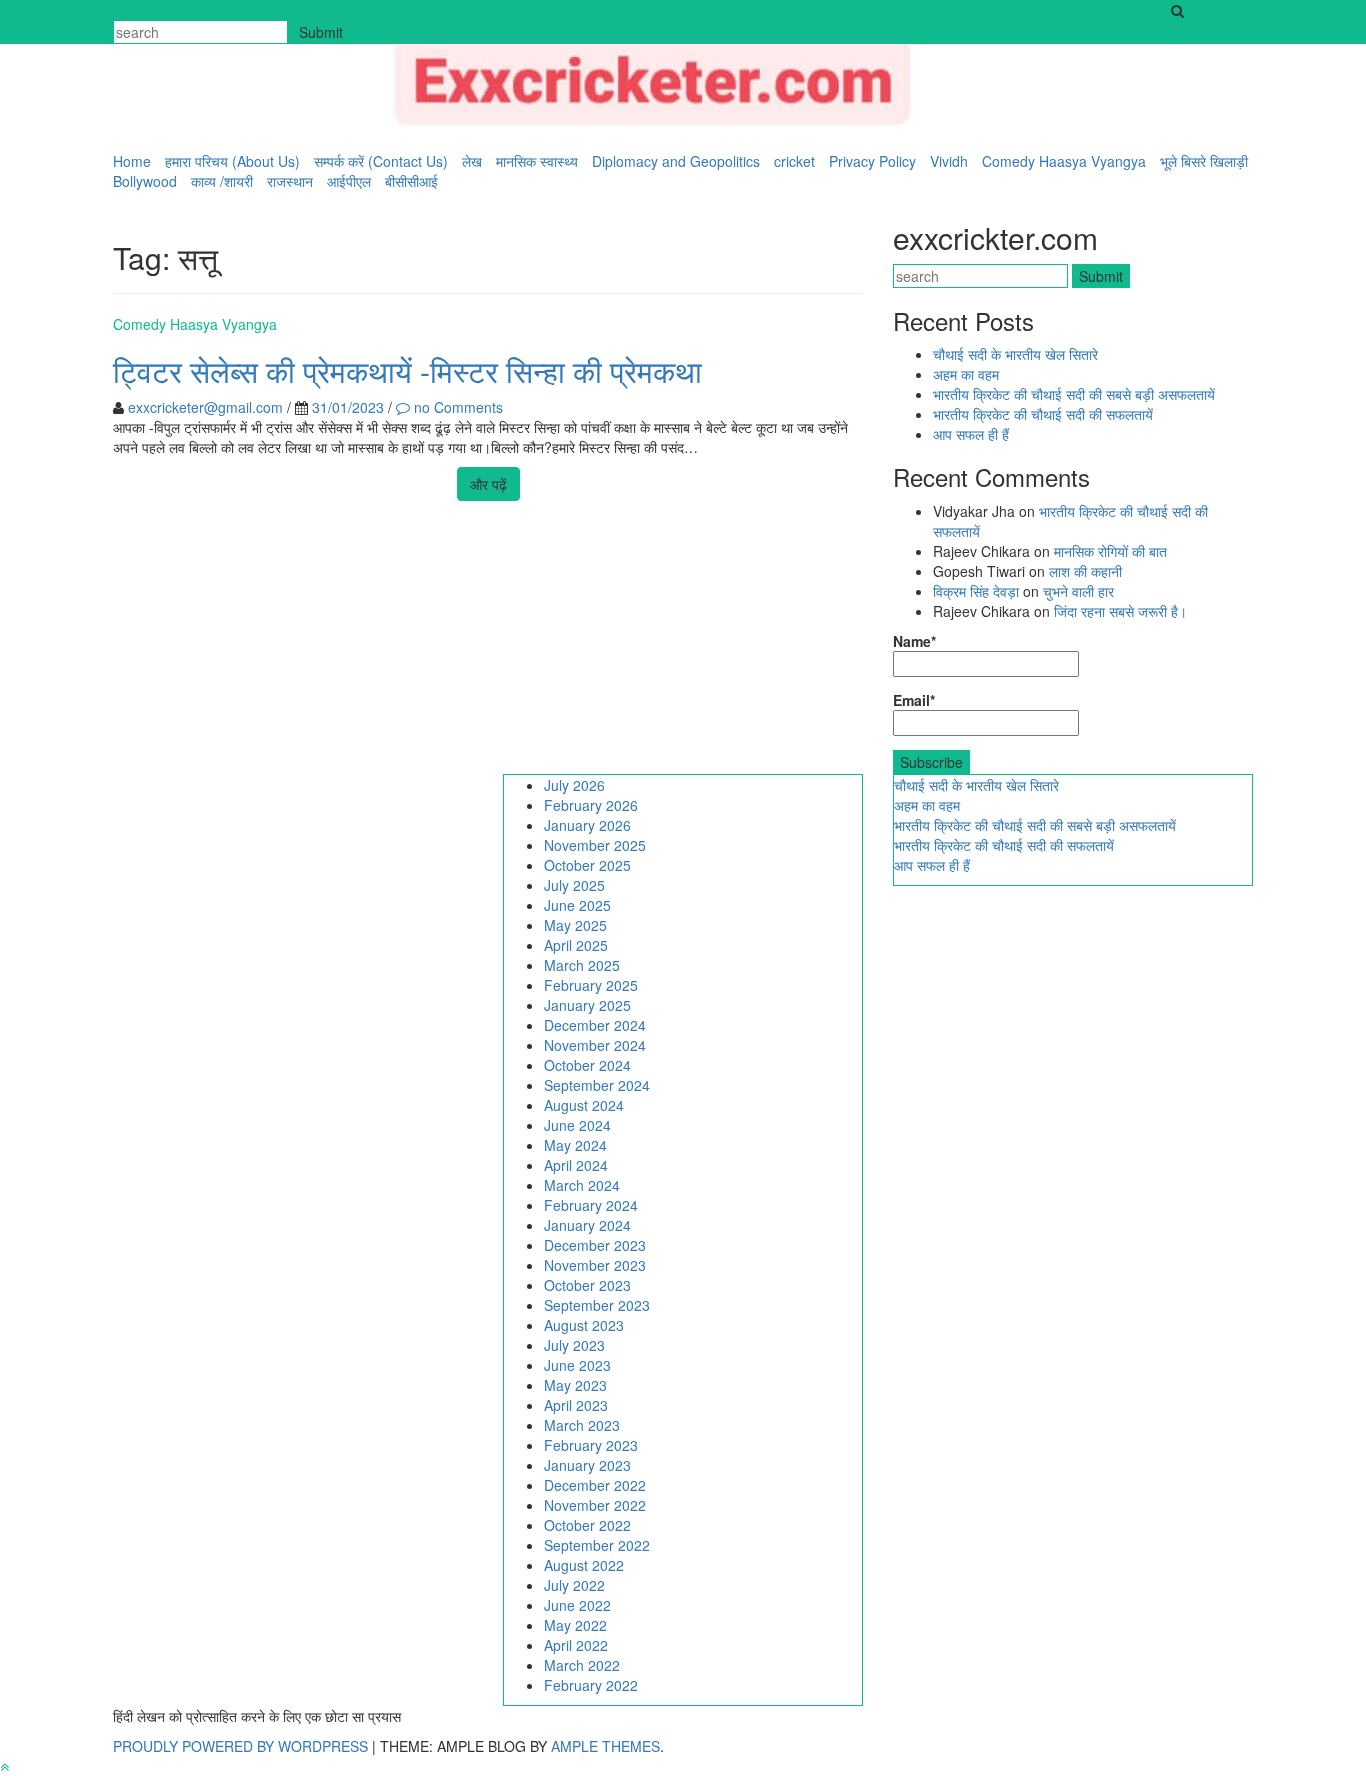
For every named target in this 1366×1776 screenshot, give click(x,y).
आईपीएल (349, 181)
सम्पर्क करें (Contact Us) (381, 161)
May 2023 (575, 1385)
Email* (914, 700)
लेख (472, 161)
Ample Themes (605, 1746)
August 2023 (584, 1325)
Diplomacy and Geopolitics (676, 161)
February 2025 (591, 985)
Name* (914, 641)
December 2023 (595, 1245)
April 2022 (576, 1645)
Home (132, 161)
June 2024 (577, 1125)
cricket (794, 161)
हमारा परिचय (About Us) (232, 161)
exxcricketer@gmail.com (205, 407)
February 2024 (591, 1205)
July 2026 (574, 785)
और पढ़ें (488, 484)
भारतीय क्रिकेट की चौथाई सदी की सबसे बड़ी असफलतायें (1076, 394)
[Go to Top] (4, 1766)
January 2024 (587, 1225)
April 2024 (576, 1165)
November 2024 (595, 1045)
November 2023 (595, 1265)
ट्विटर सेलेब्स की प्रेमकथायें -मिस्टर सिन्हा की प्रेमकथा (407, 370)
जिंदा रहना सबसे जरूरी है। (1120, 611)
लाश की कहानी (1085, 571)
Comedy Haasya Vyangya (1064, 161)
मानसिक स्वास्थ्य (537, 161)
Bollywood (145, 181)
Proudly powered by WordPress (242, 1746)
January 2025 (587, 1005)
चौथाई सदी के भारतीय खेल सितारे (1015, 354)
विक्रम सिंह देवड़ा (976, 591)
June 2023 (577, 1365)
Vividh (949, 161)
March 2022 (582, 1665)
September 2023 (597, 1305)
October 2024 (587, 1065)
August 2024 (584, 1105)
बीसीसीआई (411, 181)
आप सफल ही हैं (971, 434)
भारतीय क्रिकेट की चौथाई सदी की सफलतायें (1043, 414)
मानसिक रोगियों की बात (1110, 551)
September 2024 (597, 1085)
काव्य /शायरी (222, 181)
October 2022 (587, 1525)
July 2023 (574, 1345)
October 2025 (587, 865)
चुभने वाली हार (1078, 591)
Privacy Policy (872, 161)
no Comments (456, 407)
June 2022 (577, 1605)
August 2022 (584, 1565)
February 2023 (591, 1445)
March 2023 (582, 1425)
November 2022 (595, 1505)
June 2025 (577, 905)
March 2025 (582, 965)
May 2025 (575, 925)
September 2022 (597, 1545)
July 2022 (574, 1585)
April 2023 (576, 1405)
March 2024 (582, 1185)
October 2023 (587, 1285)
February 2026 (591, 805)
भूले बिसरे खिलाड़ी (1204, 161)
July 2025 (574, 885)
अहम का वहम (966, 374)
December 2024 (595, 1025)
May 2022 (575, 1625)
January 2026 (587, 825)
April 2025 (576, 945)
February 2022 (591, 1685)
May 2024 (575, 1145)
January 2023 (587, 1465)
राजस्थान (290, 181)
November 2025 (595, 845)
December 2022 (595, 1485)
